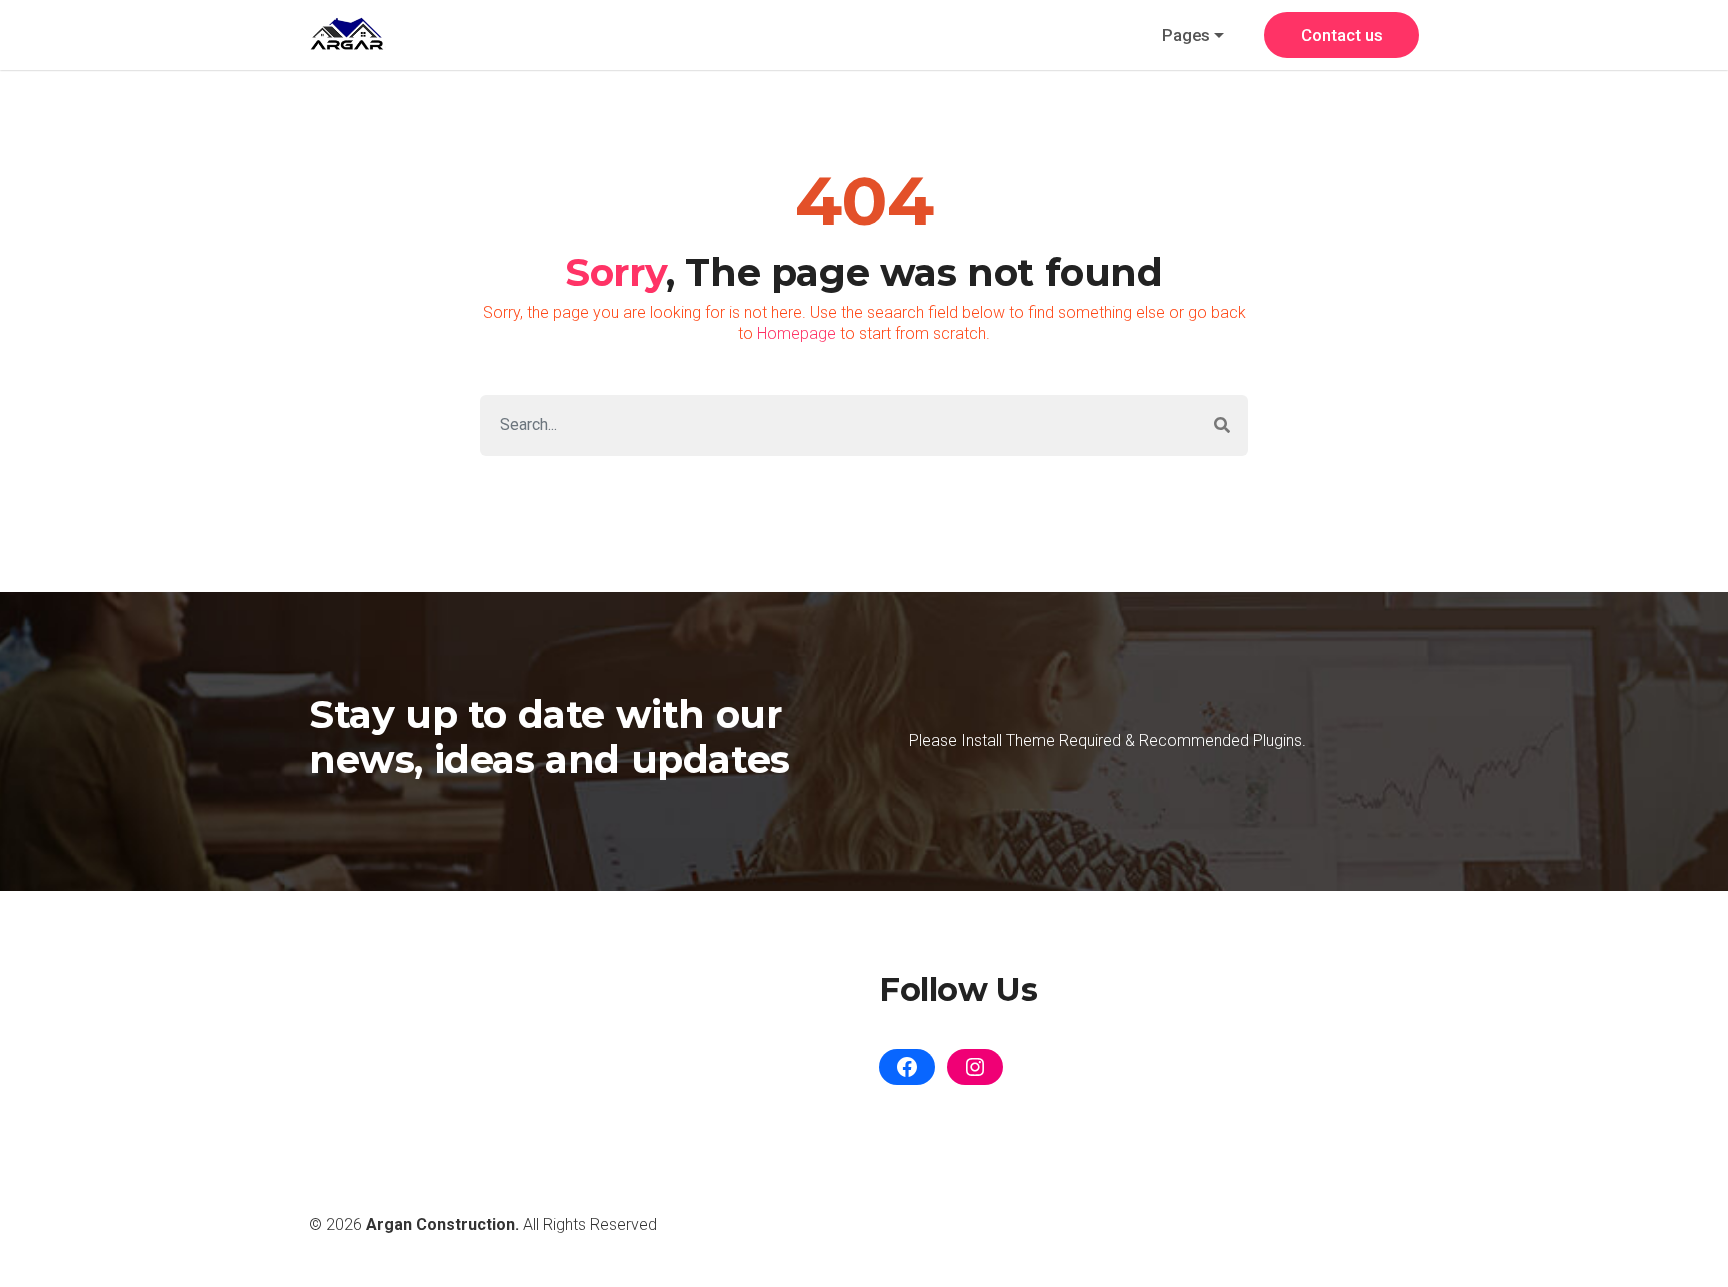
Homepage (796, 333)
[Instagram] (975, 1067)
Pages (1186, 35)
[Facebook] (907, 1067)
